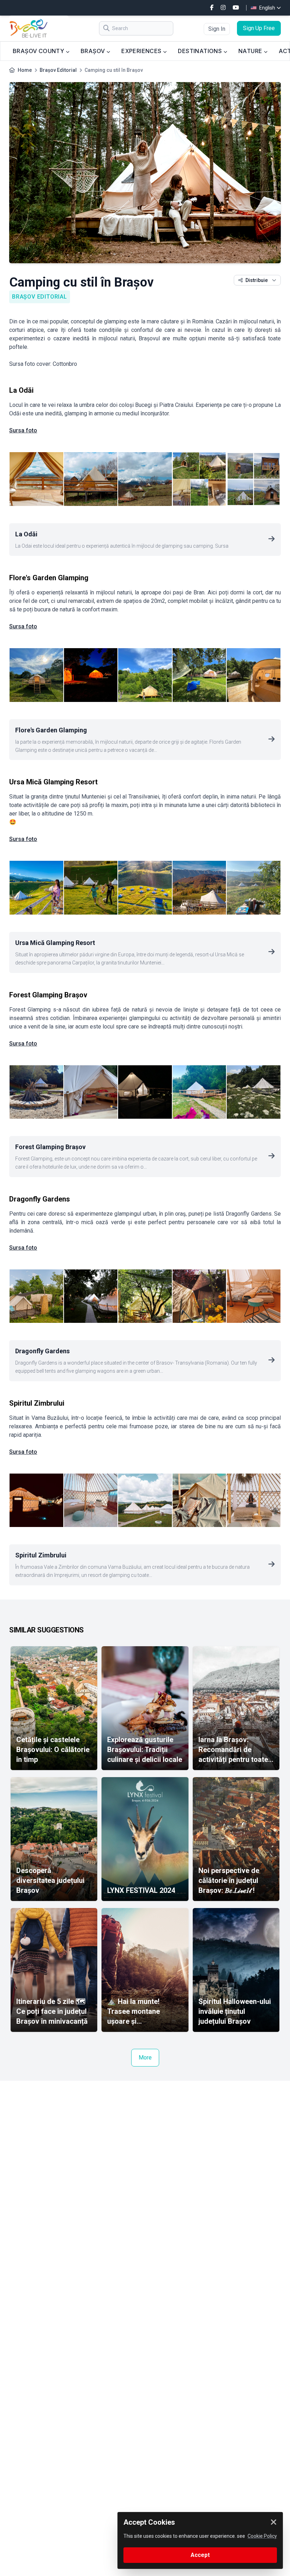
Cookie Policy (262, 2536)
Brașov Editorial (58, 70)
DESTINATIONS (201, 51)
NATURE (251, 51)
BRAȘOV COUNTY (39, 51)
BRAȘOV (94, 51)
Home (25, 70)
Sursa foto (23, 430)
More (145, 2058)
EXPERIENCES (142, 51)
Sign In (217, 29)
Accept (200, 2555)
